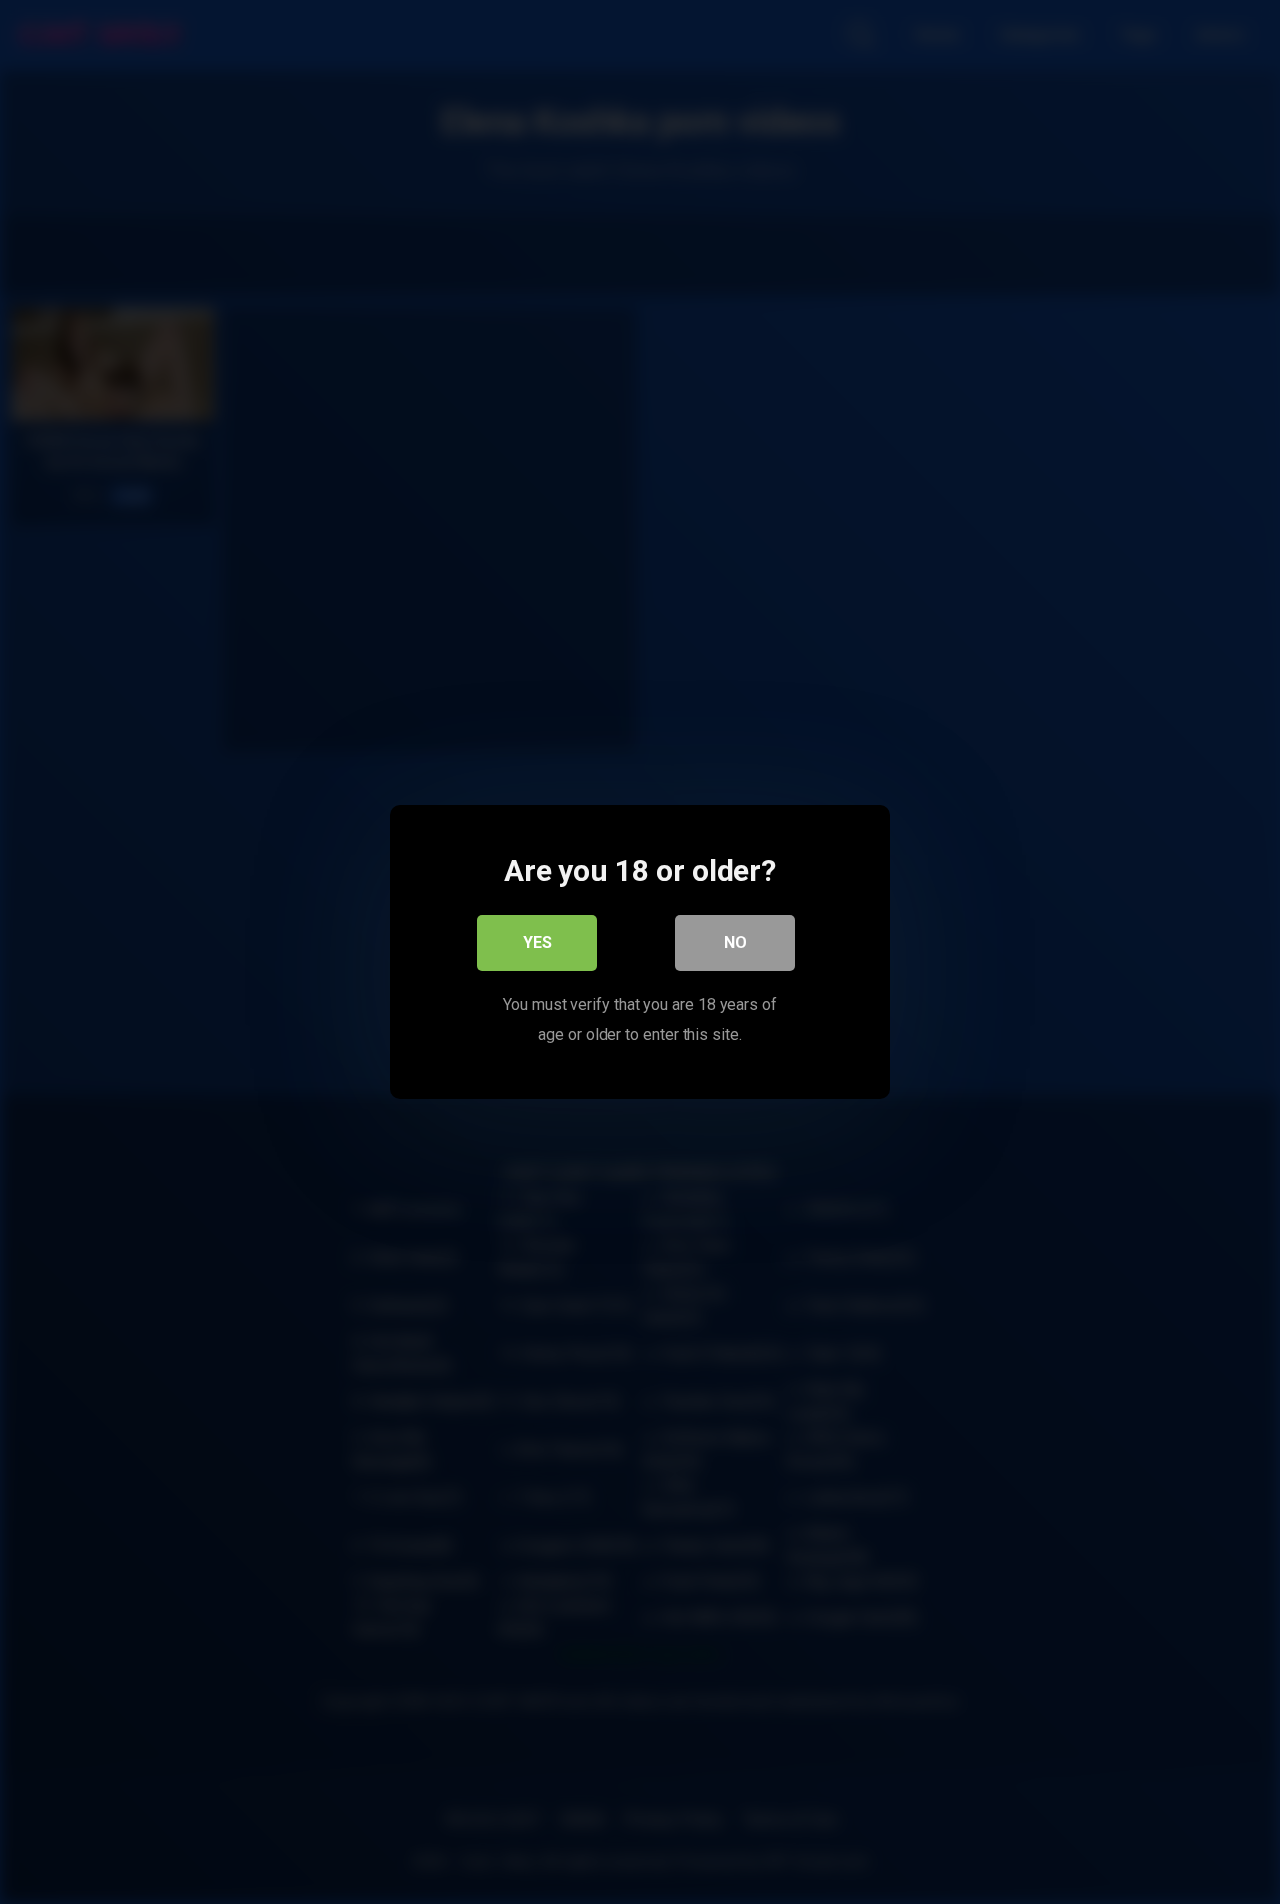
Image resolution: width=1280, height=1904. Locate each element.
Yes (537, 942)
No (735, 942)
